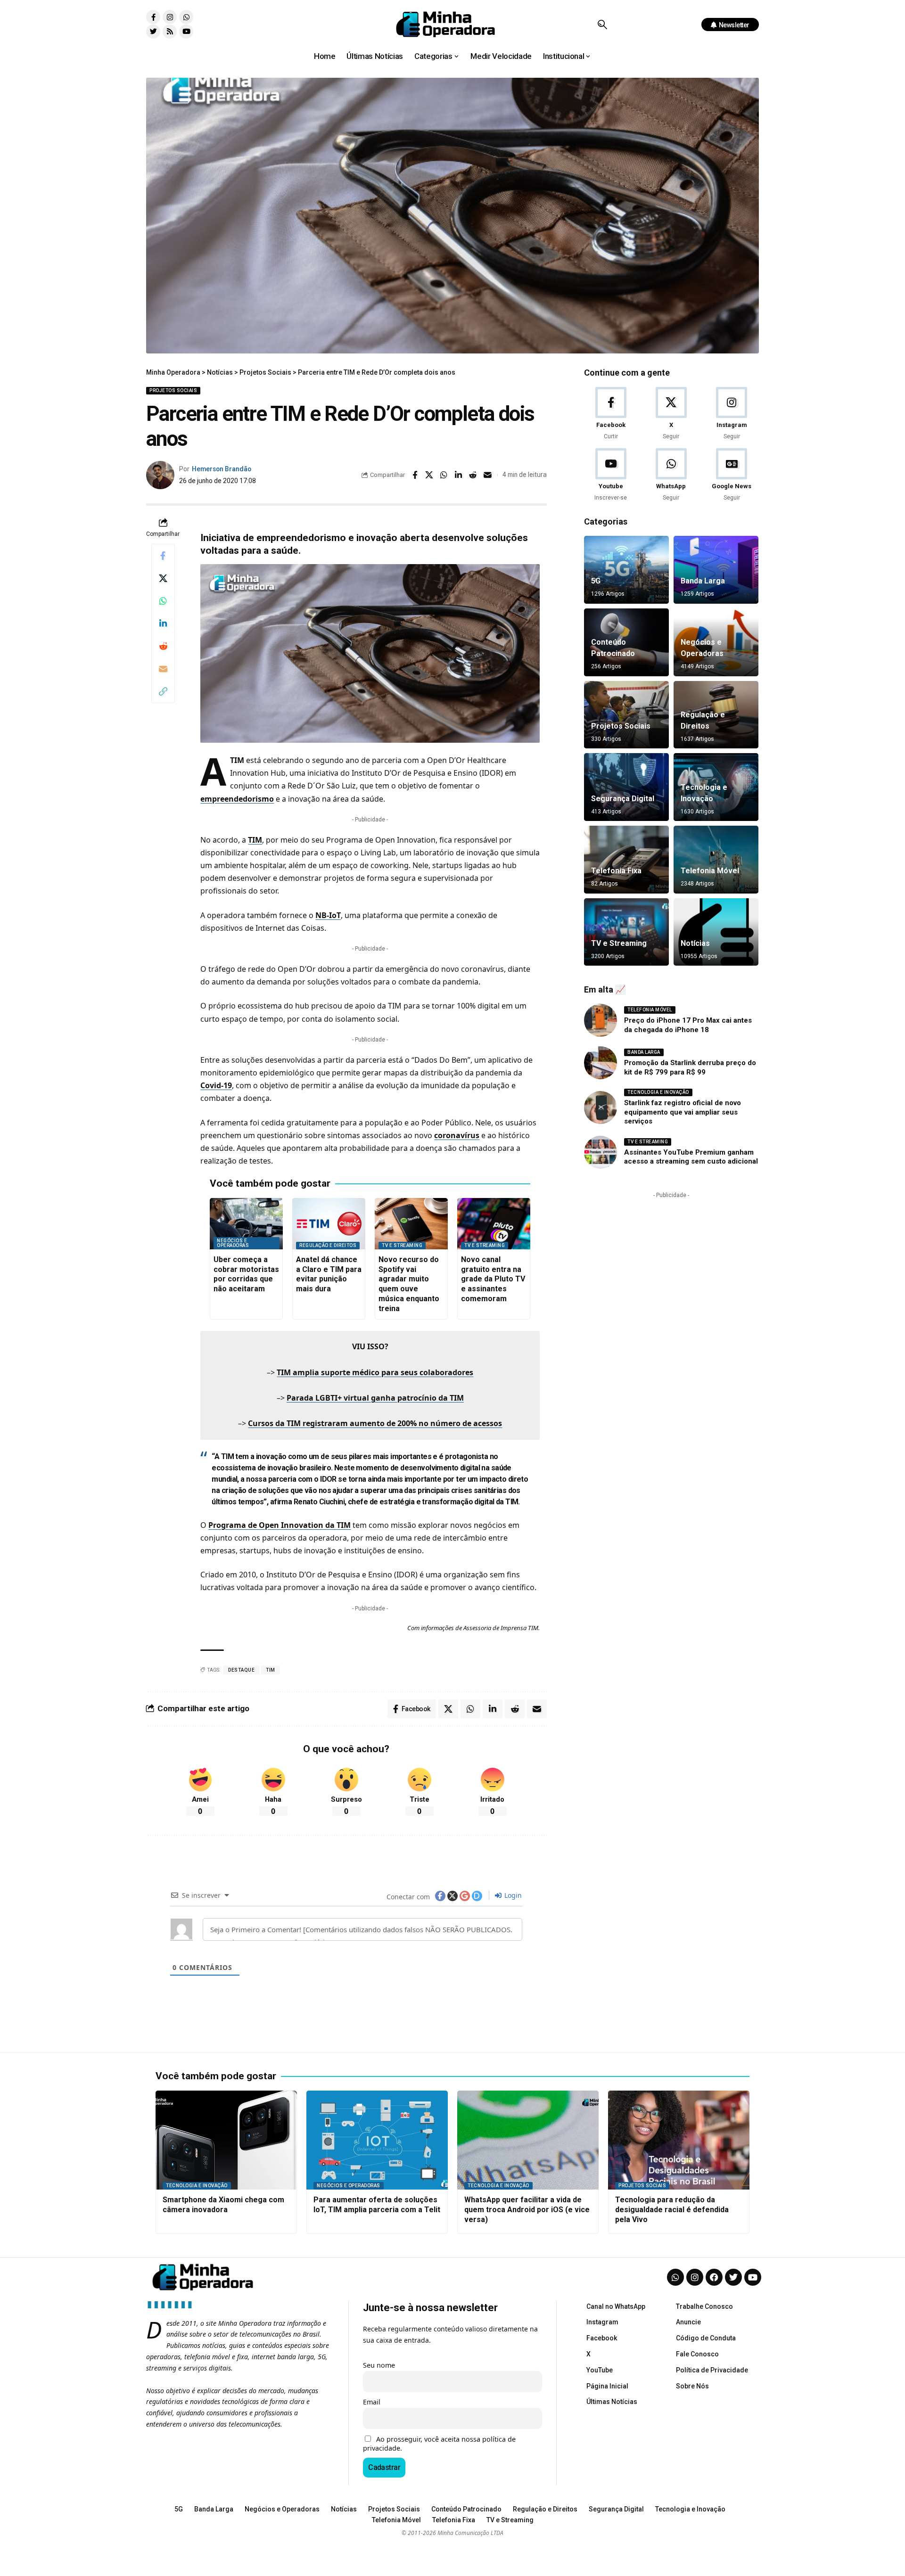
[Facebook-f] (153, 17)
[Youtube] (186, 32)
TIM (255, 840)
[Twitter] (153, 32)
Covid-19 (216, 1085)
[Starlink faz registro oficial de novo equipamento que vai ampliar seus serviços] (601, 1108)
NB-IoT (328, 915)
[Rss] (170, 32)
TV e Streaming (402, 1245)
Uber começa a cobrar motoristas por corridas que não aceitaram (246, 1274)
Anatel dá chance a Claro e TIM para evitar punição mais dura (329, 1274)
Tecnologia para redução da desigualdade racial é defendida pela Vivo (672, 2210)
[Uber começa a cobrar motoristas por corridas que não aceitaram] (246, 1224)
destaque (241, 1670)
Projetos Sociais (173, 390)
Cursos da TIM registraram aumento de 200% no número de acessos (375, 1423)
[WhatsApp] (671, 475)
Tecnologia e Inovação (658, 1092)
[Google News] (732, 475)
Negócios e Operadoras (233, 1243)
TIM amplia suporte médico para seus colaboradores (375, 1372)
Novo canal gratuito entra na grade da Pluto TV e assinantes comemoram (493, 1279)
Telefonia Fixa (616, 871)
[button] (602, 25)
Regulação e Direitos (328, 1245)
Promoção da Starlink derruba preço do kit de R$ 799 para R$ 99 (690, 1067)
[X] (671, 414)
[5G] (626, 570)
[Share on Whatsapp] (444, 475)
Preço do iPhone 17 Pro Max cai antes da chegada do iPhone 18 (688, 1025)
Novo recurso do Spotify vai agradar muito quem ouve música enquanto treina (409, 1284)
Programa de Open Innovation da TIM (280, 1525)
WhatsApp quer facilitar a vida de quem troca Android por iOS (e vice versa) (527, 2210)
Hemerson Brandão (222, 469)
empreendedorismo (237, 799)
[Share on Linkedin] (459, 475)
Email (372, 2402)
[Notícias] (716, 932)
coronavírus (457, 1135)
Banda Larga (703, 581)
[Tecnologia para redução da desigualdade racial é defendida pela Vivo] (679, 2140)
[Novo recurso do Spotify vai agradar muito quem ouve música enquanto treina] (411, 1224)
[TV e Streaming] (626, 932)
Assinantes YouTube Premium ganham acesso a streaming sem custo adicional (691, 1157)
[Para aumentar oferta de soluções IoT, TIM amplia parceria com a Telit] (377, 2140)
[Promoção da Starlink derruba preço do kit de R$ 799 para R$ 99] (601, 1063)
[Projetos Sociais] (626, 715)
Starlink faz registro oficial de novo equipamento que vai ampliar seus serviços (683, 1112)
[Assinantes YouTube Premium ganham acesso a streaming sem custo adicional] (601, 1152)
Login (512, 1895)
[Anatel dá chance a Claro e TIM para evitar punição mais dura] (329, 1224)
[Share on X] (429, 475)
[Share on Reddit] (473, 475)
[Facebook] (611, 414)
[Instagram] (170, 17)
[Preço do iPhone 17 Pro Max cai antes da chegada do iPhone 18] (601, 1020)
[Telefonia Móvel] (716, 860)
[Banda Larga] (716, 570)
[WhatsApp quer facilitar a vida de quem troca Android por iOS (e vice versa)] (528, 2140)
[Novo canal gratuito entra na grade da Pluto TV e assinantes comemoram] (494, 1224)
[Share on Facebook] (415, 475)
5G (596, 581)
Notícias (695, 943)
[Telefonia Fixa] (626, 860)
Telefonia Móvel (710, 871)
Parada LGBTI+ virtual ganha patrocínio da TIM (375, 1398)
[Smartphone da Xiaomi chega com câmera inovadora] (226, 2140)
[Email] (488, 475)
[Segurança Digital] (626, 787)
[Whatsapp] (186, 17)
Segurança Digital (623, 799)
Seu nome (379, 2365)
